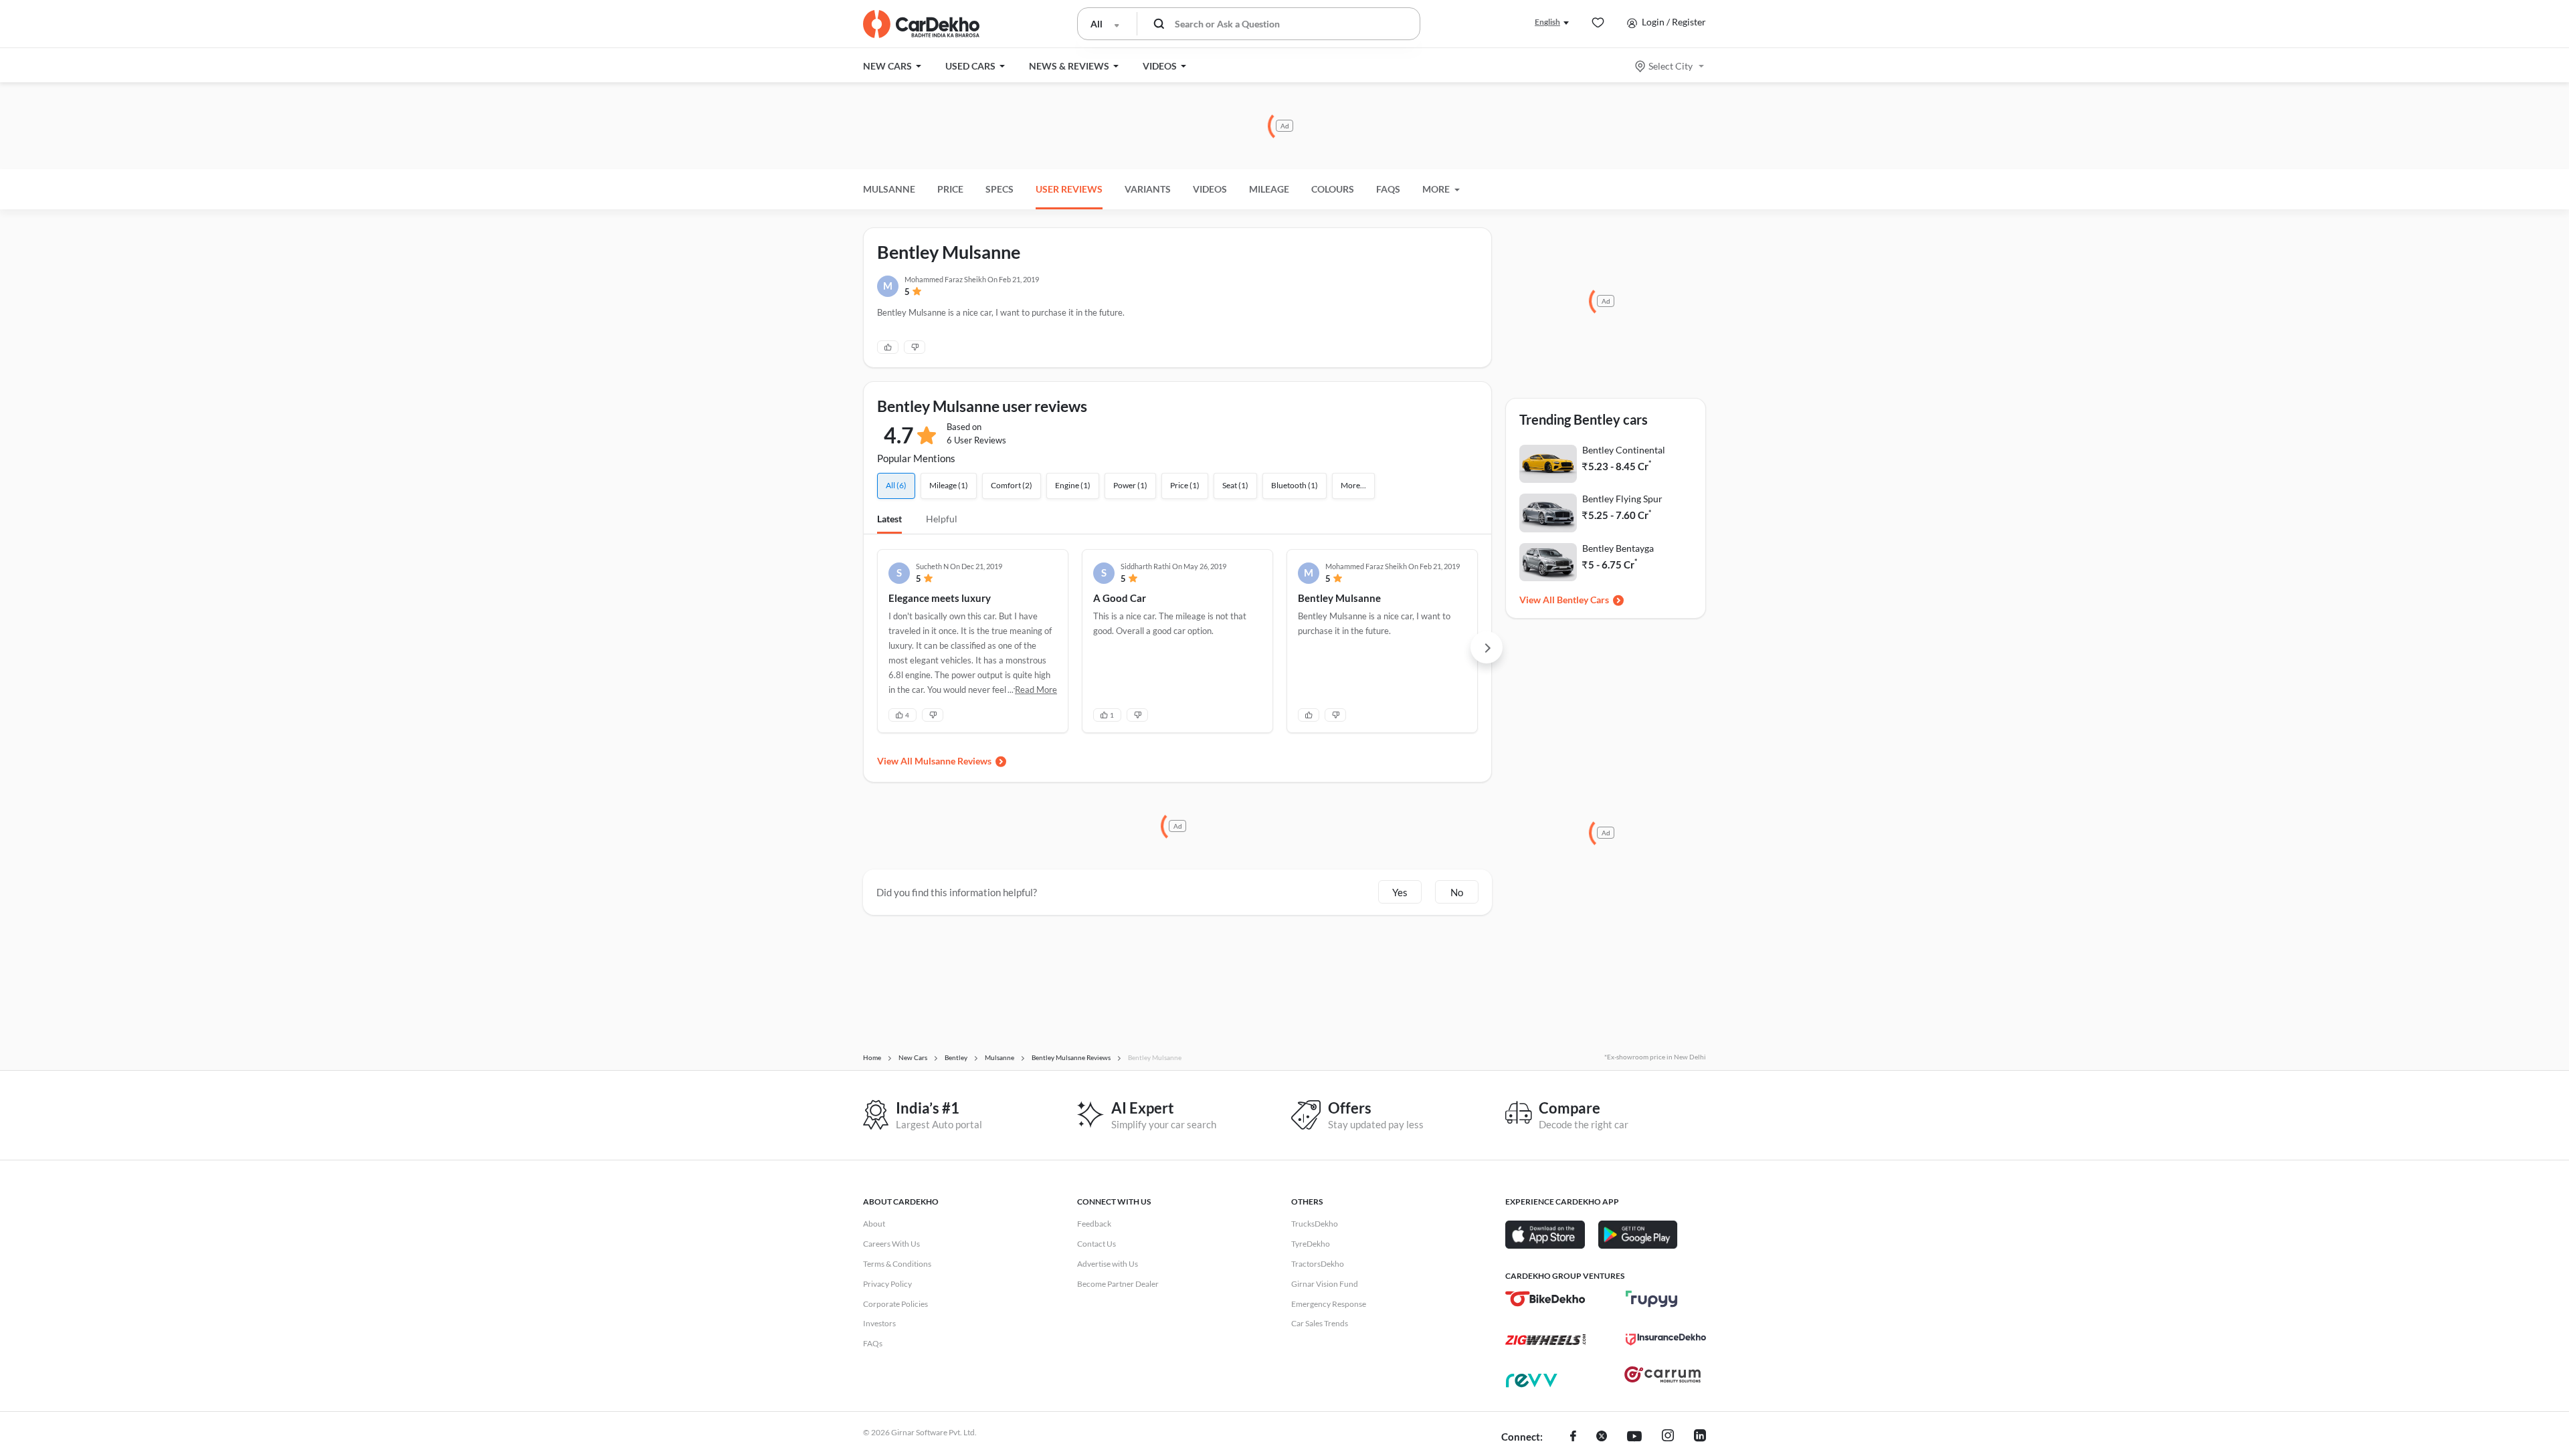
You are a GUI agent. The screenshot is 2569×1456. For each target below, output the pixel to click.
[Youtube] (1634, 1437)
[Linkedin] (1700, 1437)
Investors (879, 1323)
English (1547, 22)
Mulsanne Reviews (953, 761)
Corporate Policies (895, 1304)
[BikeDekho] (1545, 1299)
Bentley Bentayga (1618, 548)
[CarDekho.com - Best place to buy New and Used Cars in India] (921, 24)
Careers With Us (891, 1244)
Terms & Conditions (897, 1264)
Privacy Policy (887, 1284)
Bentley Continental (1624, 450)
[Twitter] (1602, 1437)
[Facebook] (1573, 1437)
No (1457, 892)
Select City (1671, 66)
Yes (1400, 892)
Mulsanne (889, 189)
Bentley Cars (1583, 600)
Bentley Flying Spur (1622, 499)
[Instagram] (1668, 1437)
